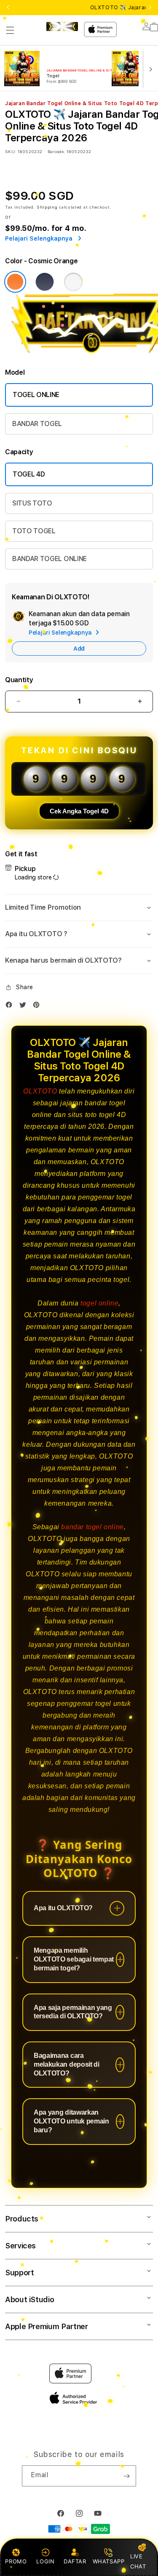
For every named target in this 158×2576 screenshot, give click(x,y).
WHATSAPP (108, 2561)
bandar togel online (92, 1527)
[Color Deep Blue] (45, 282)
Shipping (47, 207)
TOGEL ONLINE (36, 395)
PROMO (16, 2561)
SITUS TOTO (32, 503)
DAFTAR (75, 2561)
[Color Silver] (73, 282)
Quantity (19, 680)
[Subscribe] (126, 2476)
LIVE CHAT (138, 2561)
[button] (10, 30)
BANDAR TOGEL (37, 424)
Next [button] (150, 8)
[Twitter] (25, 1007)
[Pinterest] (38, 1007)
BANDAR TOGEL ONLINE (50, 559)
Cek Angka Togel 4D (79, 811)
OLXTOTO (40, 1091)
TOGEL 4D (29, 474)
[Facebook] (11, 1007)
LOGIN (45, 2561)
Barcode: (56, 151)
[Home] (62, 26)
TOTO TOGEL (34, 531)
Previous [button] (8, 8)
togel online (99, 1303)
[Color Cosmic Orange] (15, 282)
